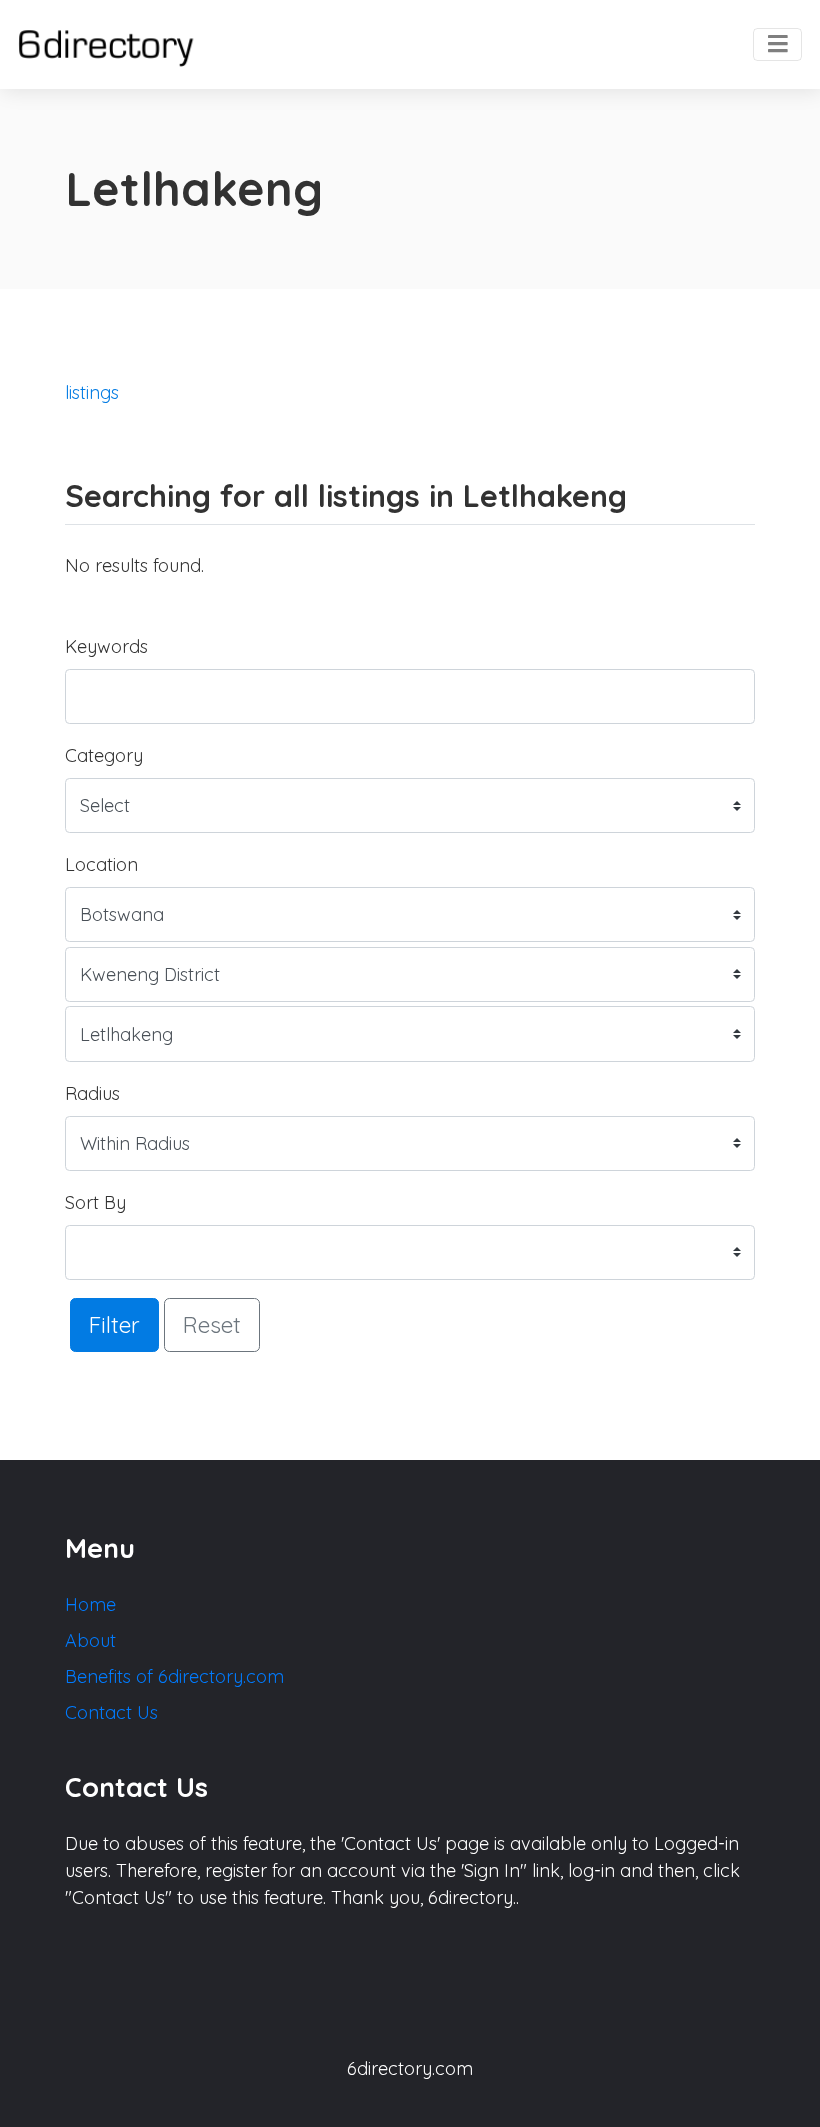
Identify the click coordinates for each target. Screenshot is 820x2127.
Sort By (95, 1202)
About (90, 1640)
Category (104, 755)
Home (90, 1604)
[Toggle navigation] (777, 45)
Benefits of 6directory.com (174, 1676)
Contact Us (111, 1712)
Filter (114, 1324)
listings (92, 392)
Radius (92, 1093)
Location (101, 864)
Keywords (106, 646)
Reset (212, 1324)
